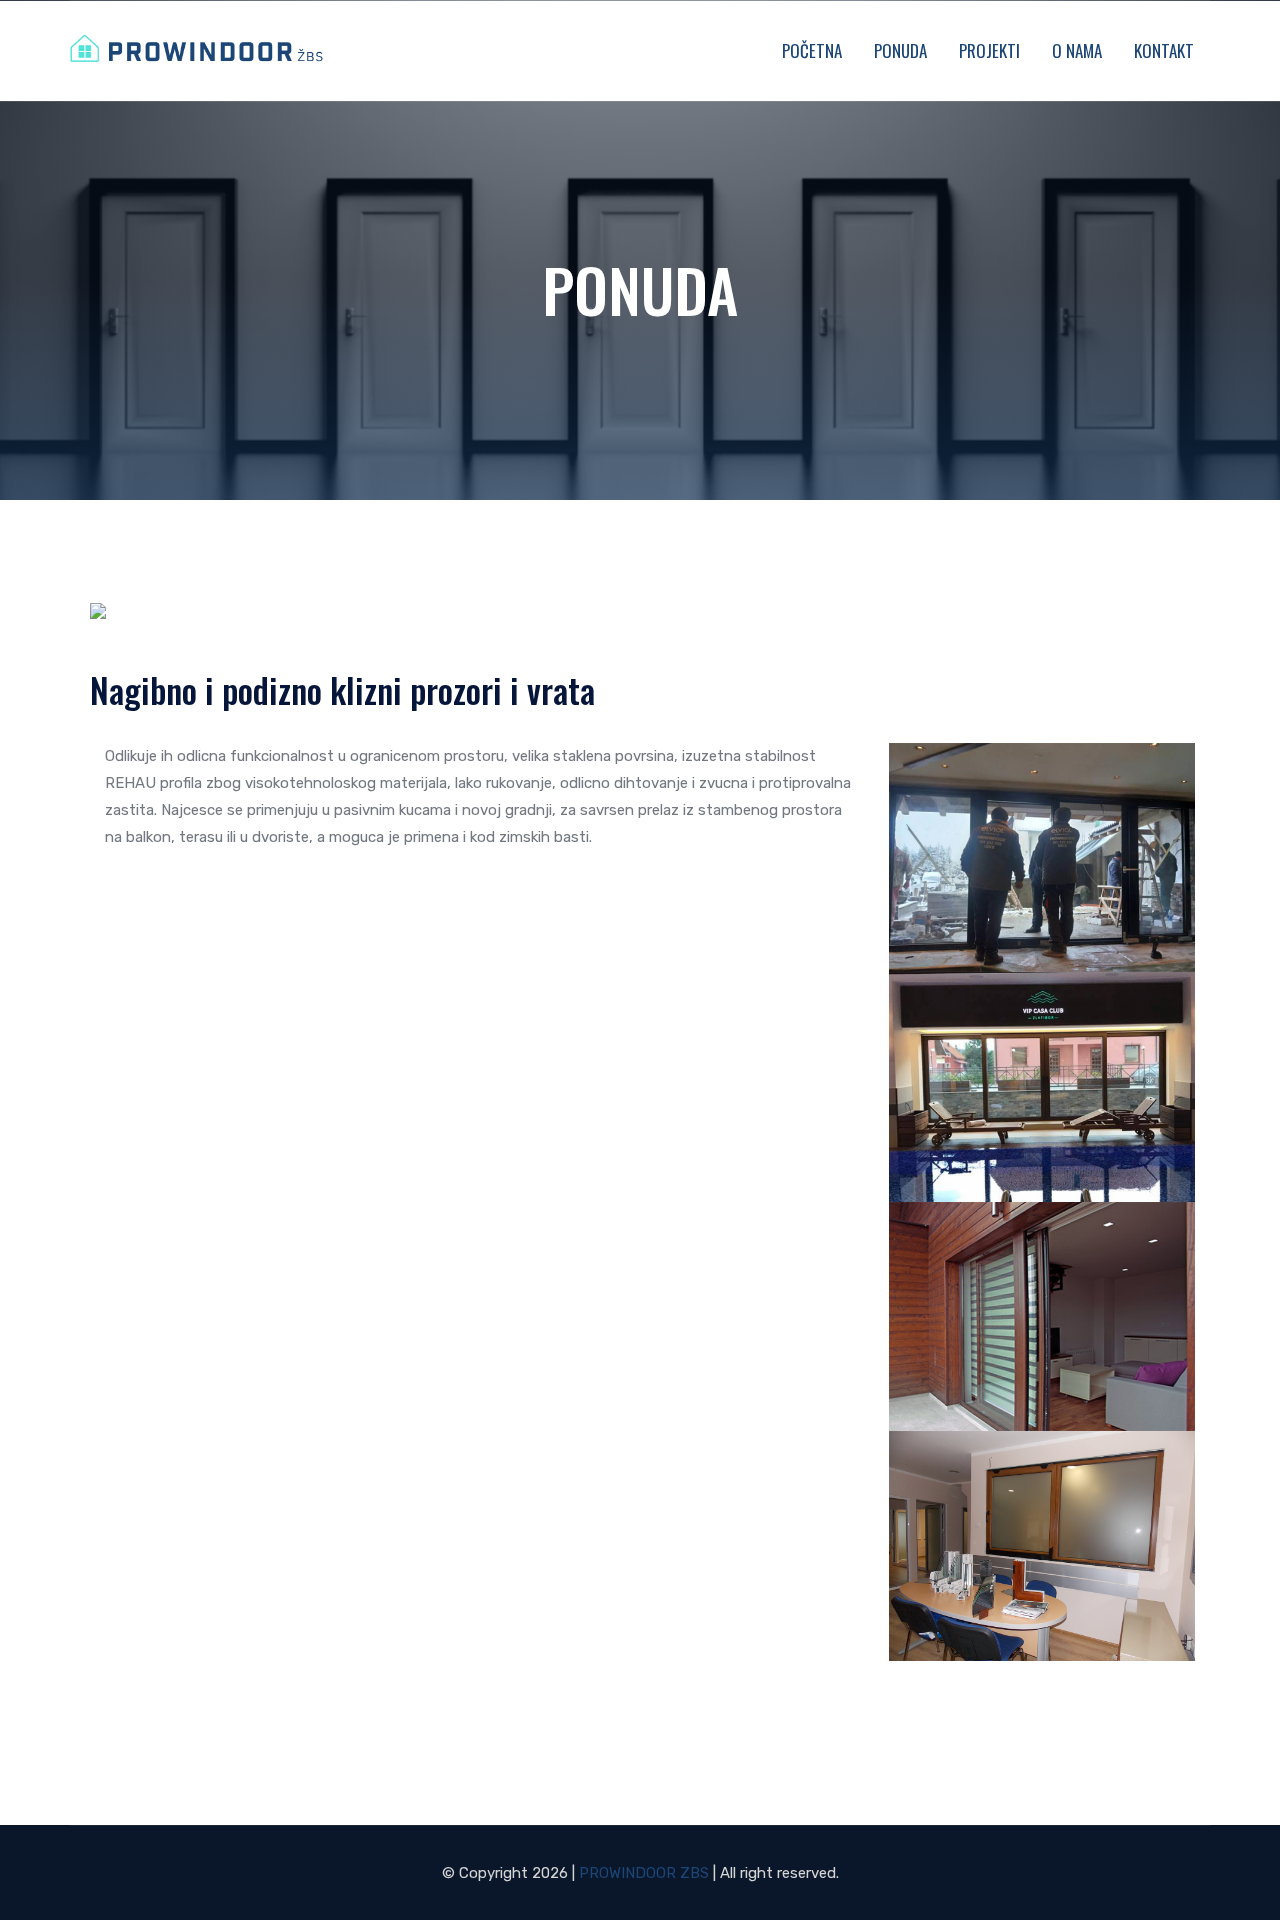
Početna (812, 50)
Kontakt (1164, 50)
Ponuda (900, 50)
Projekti (989, 50)
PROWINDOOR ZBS (644, 1873)
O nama (1077, 50)
